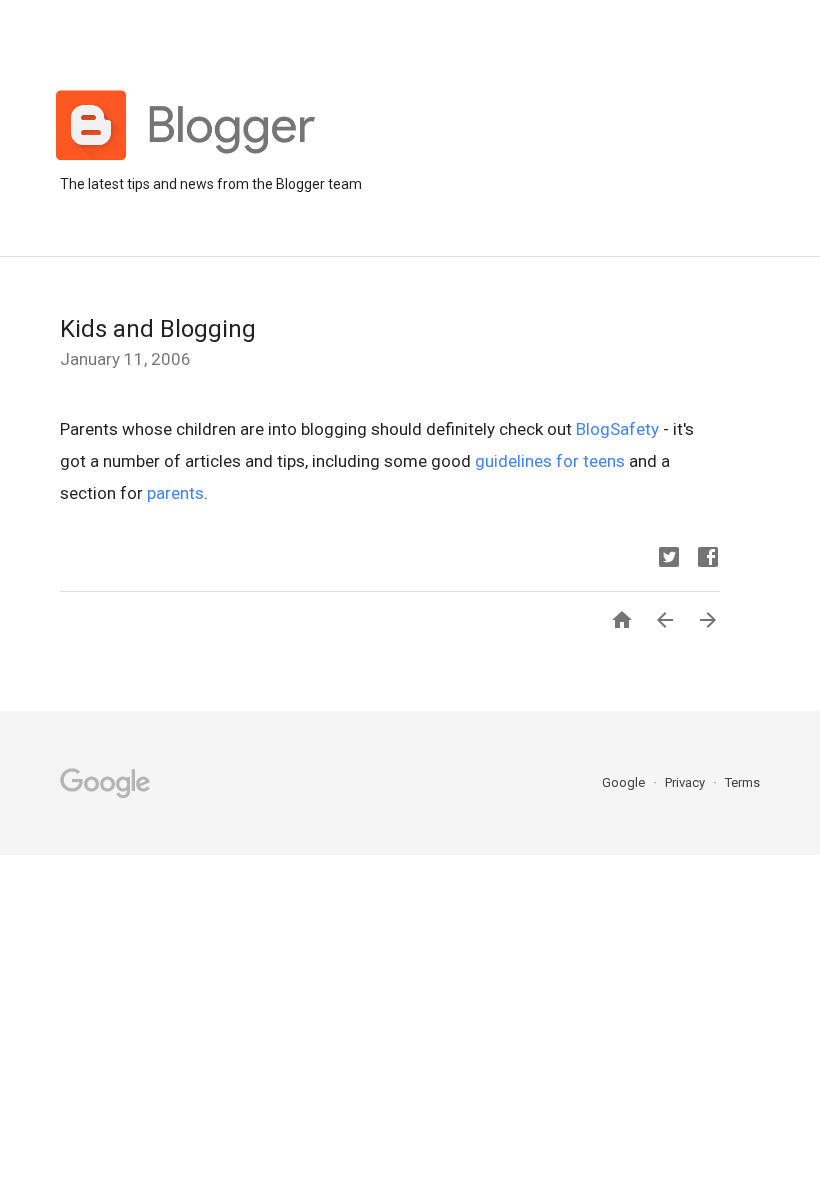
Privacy (686, 782)
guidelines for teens (550, 461)
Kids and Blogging (158, 329)
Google (625, 782)
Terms (742, 782)
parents (175, 493)
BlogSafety (617, 429)
